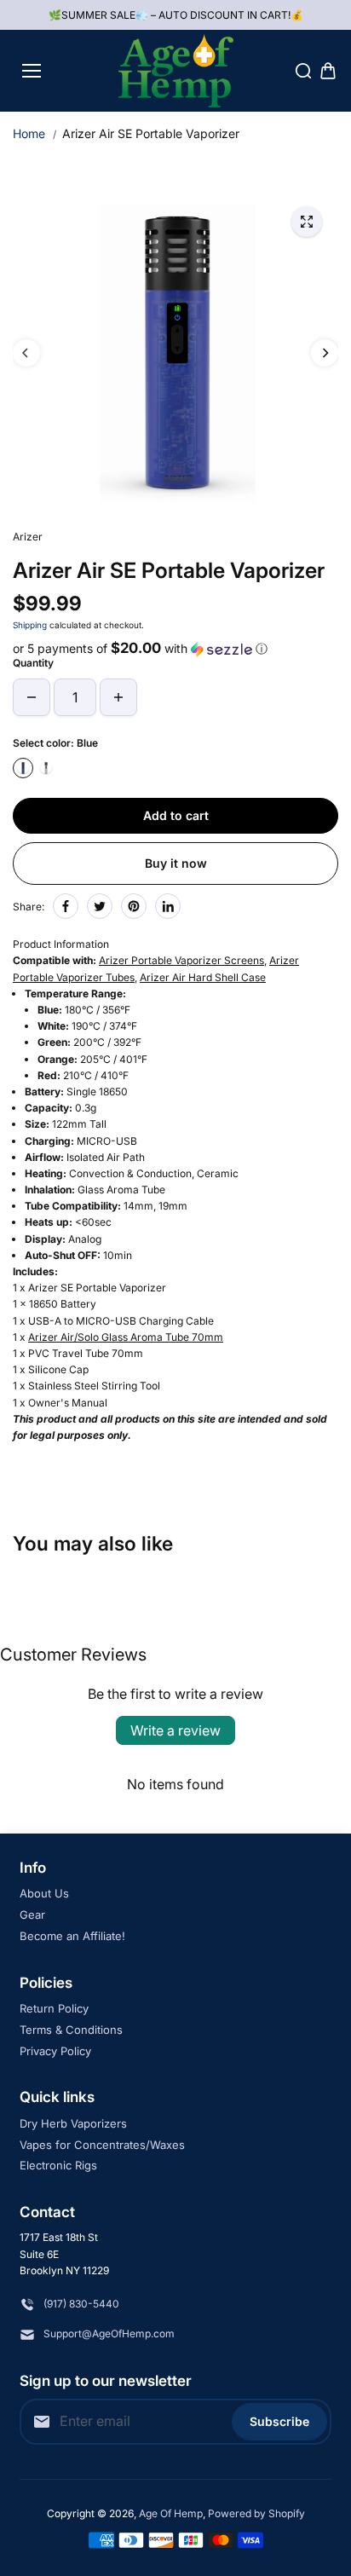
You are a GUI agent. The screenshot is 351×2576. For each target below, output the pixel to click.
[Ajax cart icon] (328, 71)
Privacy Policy (55, 2051)
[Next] (325, 353)
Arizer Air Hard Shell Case (203, 977)
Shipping (30, 625)
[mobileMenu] (32, 71)
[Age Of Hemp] (176, 71)
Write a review (175, 1730)
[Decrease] (32, 697)
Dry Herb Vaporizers (73, 2123)
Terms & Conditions (71, 2030)
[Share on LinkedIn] (168, 906)
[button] (175, 649)
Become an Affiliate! (72, 1936)
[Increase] (118, 697)
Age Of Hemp (171, 2513)
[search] (303, 71)
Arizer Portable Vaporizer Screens (181, 960)
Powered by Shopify (256, 2513)
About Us (44, 1893)
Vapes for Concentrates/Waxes (102, 2145)
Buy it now (176, 863)
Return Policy (54, 2008)
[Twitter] (100, 906)
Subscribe (279, 2421)
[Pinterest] (134, 906)
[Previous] (26, 353)
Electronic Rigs (58, 2165)
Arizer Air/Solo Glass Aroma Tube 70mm (126, 1337)
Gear (32, 1915)
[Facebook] (66, 906)
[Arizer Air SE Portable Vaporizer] (307, 222)
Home (29, 133)
